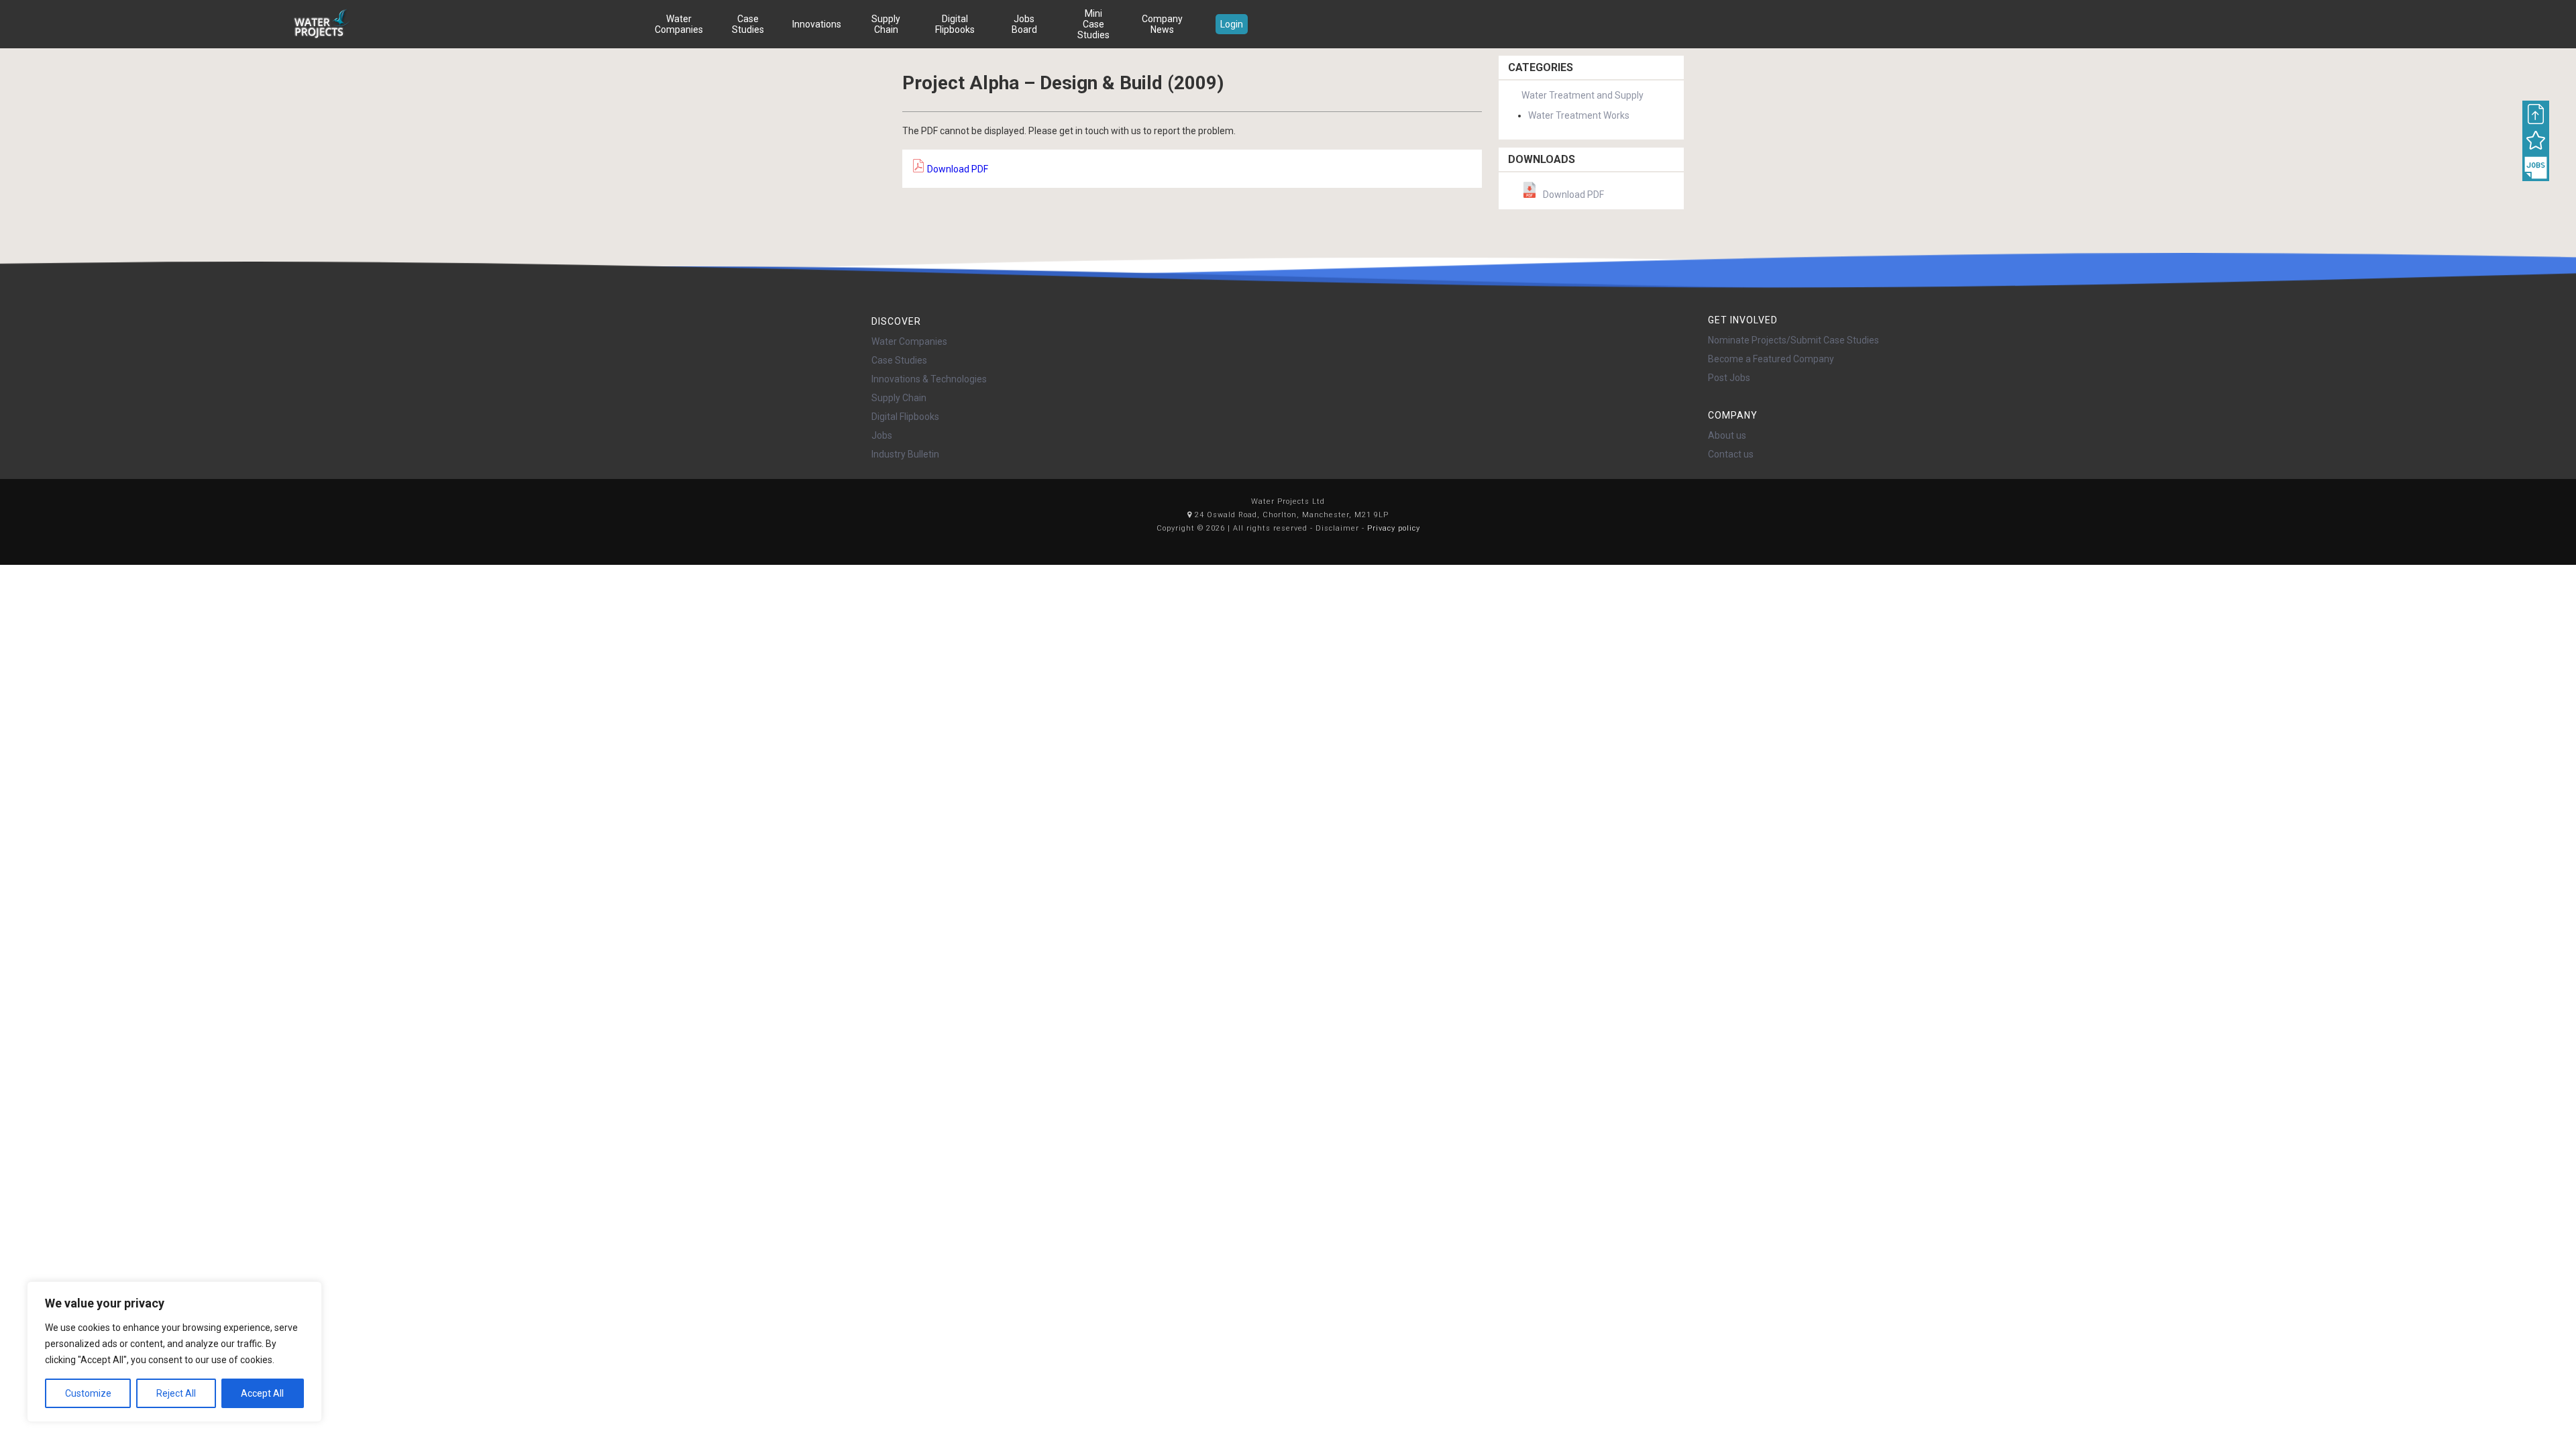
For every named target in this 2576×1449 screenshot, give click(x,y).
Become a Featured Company (1771, 359)
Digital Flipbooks (955, 24)
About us (1727, 435)
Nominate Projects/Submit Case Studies (1793, 340)
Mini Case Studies (1093, 24)
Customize (88, 1393)
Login (1232, 24)
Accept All (262, 1393)
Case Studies (748, 24)
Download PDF (957, 169)
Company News (1162, 24)
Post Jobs (1729, 378)
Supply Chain (886, 24)
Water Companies (679, 24)
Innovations (817, 24)
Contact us (1731, 454)
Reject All (176, 1393)
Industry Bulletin (905, 454)
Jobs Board (1024, 24)
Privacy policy (1394, 528)
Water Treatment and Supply (1582, 95)
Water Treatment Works (1579, 115)
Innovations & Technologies (929, 379)
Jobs (882, 435)
